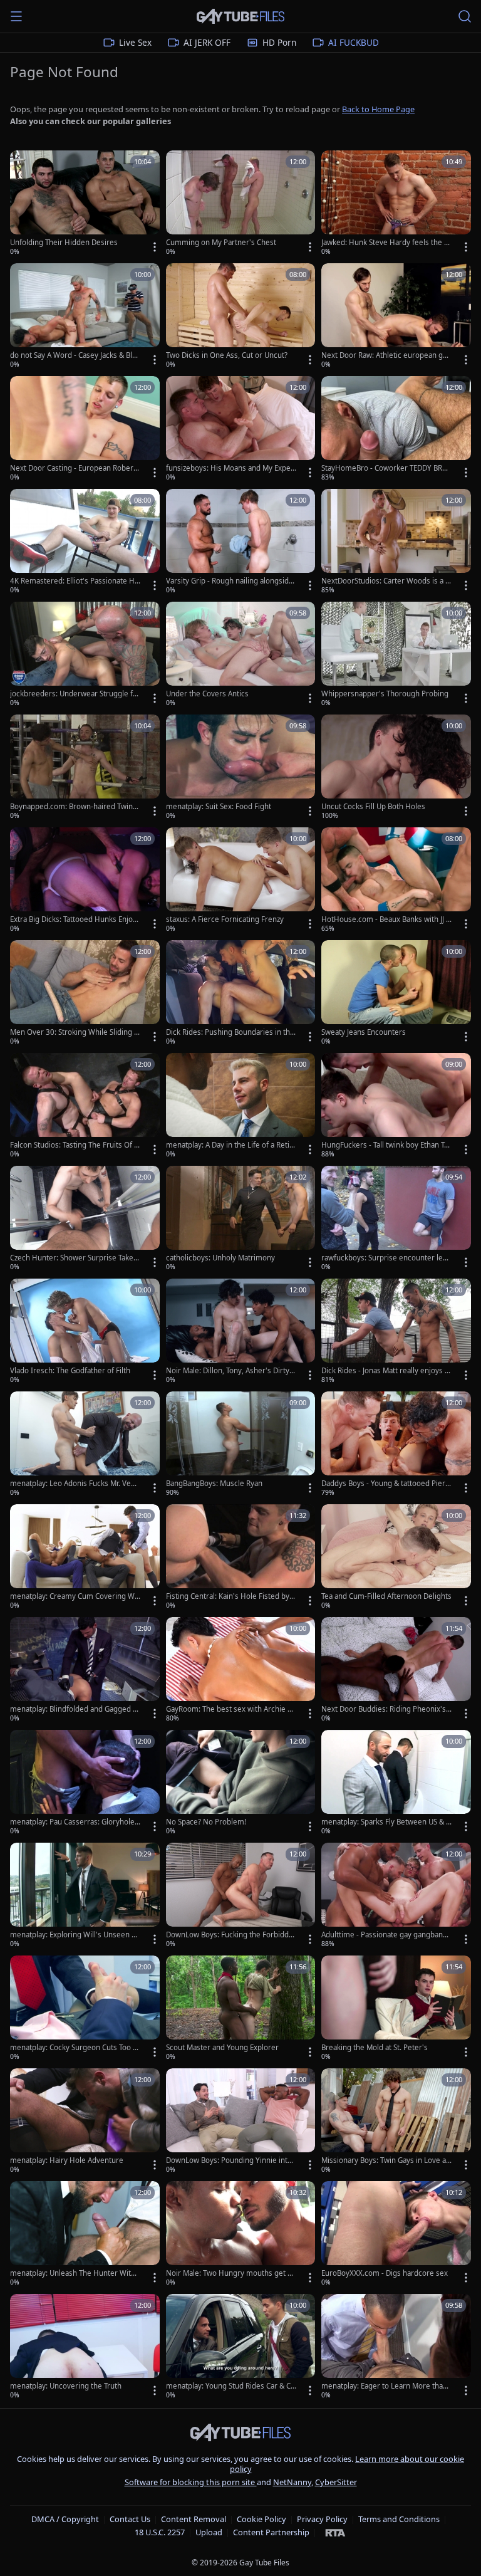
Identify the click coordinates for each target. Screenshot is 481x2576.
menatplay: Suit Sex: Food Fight (219, 807)
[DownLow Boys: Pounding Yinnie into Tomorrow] (241, 2122)
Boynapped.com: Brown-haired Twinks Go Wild (75, 807)
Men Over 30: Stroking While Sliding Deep (75, 1032)
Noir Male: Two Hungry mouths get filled (231, 2273)
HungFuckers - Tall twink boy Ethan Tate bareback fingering (386, 1145)
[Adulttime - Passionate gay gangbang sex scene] (396, 1896)
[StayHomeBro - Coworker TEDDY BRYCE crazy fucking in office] (396, 429)
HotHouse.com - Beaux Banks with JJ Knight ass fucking (386, 919)
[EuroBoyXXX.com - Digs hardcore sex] (396, 2234)
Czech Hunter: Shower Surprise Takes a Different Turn (74, 1258)
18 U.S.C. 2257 (160, 2532)
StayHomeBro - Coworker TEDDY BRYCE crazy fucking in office (386, 468)
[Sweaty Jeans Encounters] (396, 993)
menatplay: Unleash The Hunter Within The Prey (74, 2273)
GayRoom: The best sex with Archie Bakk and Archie (231, 1709)
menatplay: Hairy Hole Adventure (67, 2160)
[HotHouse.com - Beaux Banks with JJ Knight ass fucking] (396, 881)
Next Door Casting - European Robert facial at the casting (75, 468)
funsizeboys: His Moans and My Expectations (230, 468)
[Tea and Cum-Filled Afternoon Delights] (396, 1558)
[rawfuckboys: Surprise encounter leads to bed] (396, 1219)
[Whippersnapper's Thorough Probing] (396, 655)
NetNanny (292, 2482)
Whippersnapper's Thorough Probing (385, 694)
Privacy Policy (322, 2519)
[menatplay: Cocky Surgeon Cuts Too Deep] (85, 2009)
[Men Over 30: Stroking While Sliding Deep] (85, 993)
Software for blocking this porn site (191, 2482)
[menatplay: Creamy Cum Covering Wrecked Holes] (85, 1558)
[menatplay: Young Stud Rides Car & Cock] (241, 2347)
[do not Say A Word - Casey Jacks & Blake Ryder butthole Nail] (85, 317)
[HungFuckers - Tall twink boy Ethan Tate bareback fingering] (396, 1106)
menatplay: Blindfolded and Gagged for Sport (75, 1709)
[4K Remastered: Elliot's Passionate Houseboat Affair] (85, 542)
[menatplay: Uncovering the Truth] (85, 2347)
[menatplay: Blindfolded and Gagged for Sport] (85, 1670)
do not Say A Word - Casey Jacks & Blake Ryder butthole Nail (75, 355)
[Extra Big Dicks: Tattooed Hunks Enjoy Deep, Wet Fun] (85, 881)
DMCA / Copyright (65, 2519)
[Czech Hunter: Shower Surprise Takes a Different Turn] (85, 1219)
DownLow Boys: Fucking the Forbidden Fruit (230, 1935)
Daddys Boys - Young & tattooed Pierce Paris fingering (385, 1484)
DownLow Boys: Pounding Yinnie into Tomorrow (229, 2160)
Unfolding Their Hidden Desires (64, 243)
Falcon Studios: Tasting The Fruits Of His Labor (75, 1145)
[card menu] (155, 247)
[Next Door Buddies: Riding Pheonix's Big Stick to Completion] (396, 1670)
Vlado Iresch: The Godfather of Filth (70, 1371)
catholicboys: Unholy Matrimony (220, 1258)
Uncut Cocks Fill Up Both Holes (373, 807)
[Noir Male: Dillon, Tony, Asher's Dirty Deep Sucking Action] (241, 1332)
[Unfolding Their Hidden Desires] (85, 204)
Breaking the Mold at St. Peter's (375, 2048)
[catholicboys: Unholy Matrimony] (241, 1219)
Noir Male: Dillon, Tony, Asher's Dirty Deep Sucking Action (231, 1371)
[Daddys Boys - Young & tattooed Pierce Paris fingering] (396, 1445)
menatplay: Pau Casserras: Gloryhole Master (72, 1822)
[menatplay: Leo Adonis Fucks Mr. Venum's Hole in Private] (85, 1445)
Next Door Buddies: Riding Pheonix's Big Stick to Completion (384, 1709)
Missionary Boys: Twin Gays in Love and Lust (386, 2160)
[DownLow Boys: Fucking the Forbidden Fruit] (241, 1896)
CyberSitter (336, 2482)
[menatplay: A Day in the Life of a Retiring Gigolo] (241, 1106)
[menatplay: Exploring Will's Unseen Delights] (85, 1896)
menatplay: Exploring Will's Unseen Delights (73, 1935)
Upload (209, 2532)
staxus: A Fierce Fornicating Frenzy (225, 919)
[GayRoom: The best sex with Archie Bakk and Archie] (241, 1670)
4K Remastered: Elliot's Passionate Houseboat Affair (75, 581)
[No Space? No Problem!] (241, 1783)
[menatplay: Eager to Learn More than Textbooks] (396, 2347)
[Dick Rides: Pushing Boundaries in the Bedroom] (241, 993)
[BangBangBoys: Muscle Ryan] (241, 1445)
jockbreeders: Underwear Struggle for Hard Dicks (75, 694)
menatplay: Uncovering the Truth (66, 2386)
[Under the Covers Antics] (241, 655)
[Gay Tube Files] (240, 17)
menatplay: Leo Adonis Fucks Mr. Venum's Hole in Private (75, 1484)
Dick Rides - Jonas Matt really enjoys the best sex (386, 1371)
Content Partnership (271, 2532)
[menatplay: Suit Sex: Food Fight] (241, 768)
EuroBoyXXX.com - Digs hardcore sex (385, 2273)
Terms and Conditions (399, 2519)
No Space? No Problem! (206, 1822)
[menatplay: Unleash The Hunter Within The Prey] (85, 2234)
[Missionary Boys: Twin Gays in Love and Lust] (396, 2122)
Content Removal (194, 2519)
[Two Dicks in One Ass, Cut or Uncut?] (241, 317)
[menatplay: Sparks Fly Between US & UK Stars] (396, 1783)
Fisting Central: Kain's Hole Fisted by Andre (231, 1596)
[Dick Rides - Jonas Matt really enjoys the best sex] (396, 1332)
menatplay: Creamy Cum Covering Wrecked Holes (74, 1596)
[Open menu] (16, 16)
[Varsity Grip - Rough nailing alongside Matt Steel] (241, 542)
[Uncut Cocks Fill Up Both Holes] (396, 768)
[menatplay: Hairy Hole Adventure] (85, 2122)
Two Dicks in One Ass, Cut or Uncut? (227, 355)
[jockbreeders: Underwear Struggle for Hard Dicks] (85, 655)
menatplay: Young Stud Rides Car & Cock (230, 2386)
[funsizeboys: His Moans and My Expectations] (241, 429)
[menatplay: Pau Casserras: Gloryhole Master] (85, 1783)
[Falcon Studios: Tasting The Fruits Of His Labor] (85, 1106)
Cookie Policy (261, 2519)
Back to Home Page (378, 109)
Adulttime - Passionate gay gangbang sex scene (384, 1935)
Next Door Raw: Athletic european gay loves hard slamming (386, 355)
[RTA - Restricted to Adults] (335, 2532)
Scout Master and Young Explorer (222, 2048)
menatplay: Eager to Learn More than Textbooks (384, 2386)
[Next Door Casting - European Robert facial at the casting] (85, 429)
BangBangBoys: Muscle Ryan (214, 1484)
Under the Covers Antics (207, 694)
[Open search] (465, 16)
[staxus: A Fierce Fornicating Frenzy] (241, 881)
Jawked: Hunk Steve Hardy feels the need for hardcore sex (385, 243)
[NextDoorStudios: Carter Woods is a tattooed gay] (396, 542)
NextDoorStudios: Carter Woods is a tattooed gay (386, 581)
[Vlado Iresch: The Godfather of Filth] (85, 1332)
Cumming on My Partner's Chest (221, 243)
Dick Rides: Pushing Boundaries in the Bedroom (230, 1032)
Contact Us (130, 2519)
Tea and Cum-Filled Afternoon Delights (386, 1596)
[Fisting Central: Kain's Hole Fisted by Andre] (241, 1558)
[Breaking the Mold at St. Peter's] (396, 2009)
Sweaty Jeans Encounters (364, 1032)
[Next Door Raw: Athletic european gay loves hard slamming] (396, 317)
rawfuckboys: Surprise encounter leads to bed (386, 1258)
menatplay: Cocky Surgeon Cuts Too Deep (74, 2048)
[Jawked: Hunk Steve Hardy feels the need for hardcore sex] (396, 204)
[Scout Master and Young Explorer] (241, 2009)
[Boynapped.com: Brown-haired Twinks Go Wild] (85, 768)
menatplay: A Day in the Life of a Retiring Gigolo (230, 1145)
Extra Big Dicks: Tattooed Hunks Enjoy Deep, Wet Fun (73, 919)
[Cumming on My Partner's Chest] (241, 204)
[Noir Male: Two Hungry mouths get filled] (241, 2234)
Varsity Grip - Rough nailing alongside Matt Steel (230, 581)
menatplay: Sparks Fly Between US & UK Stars (386, 1822)
